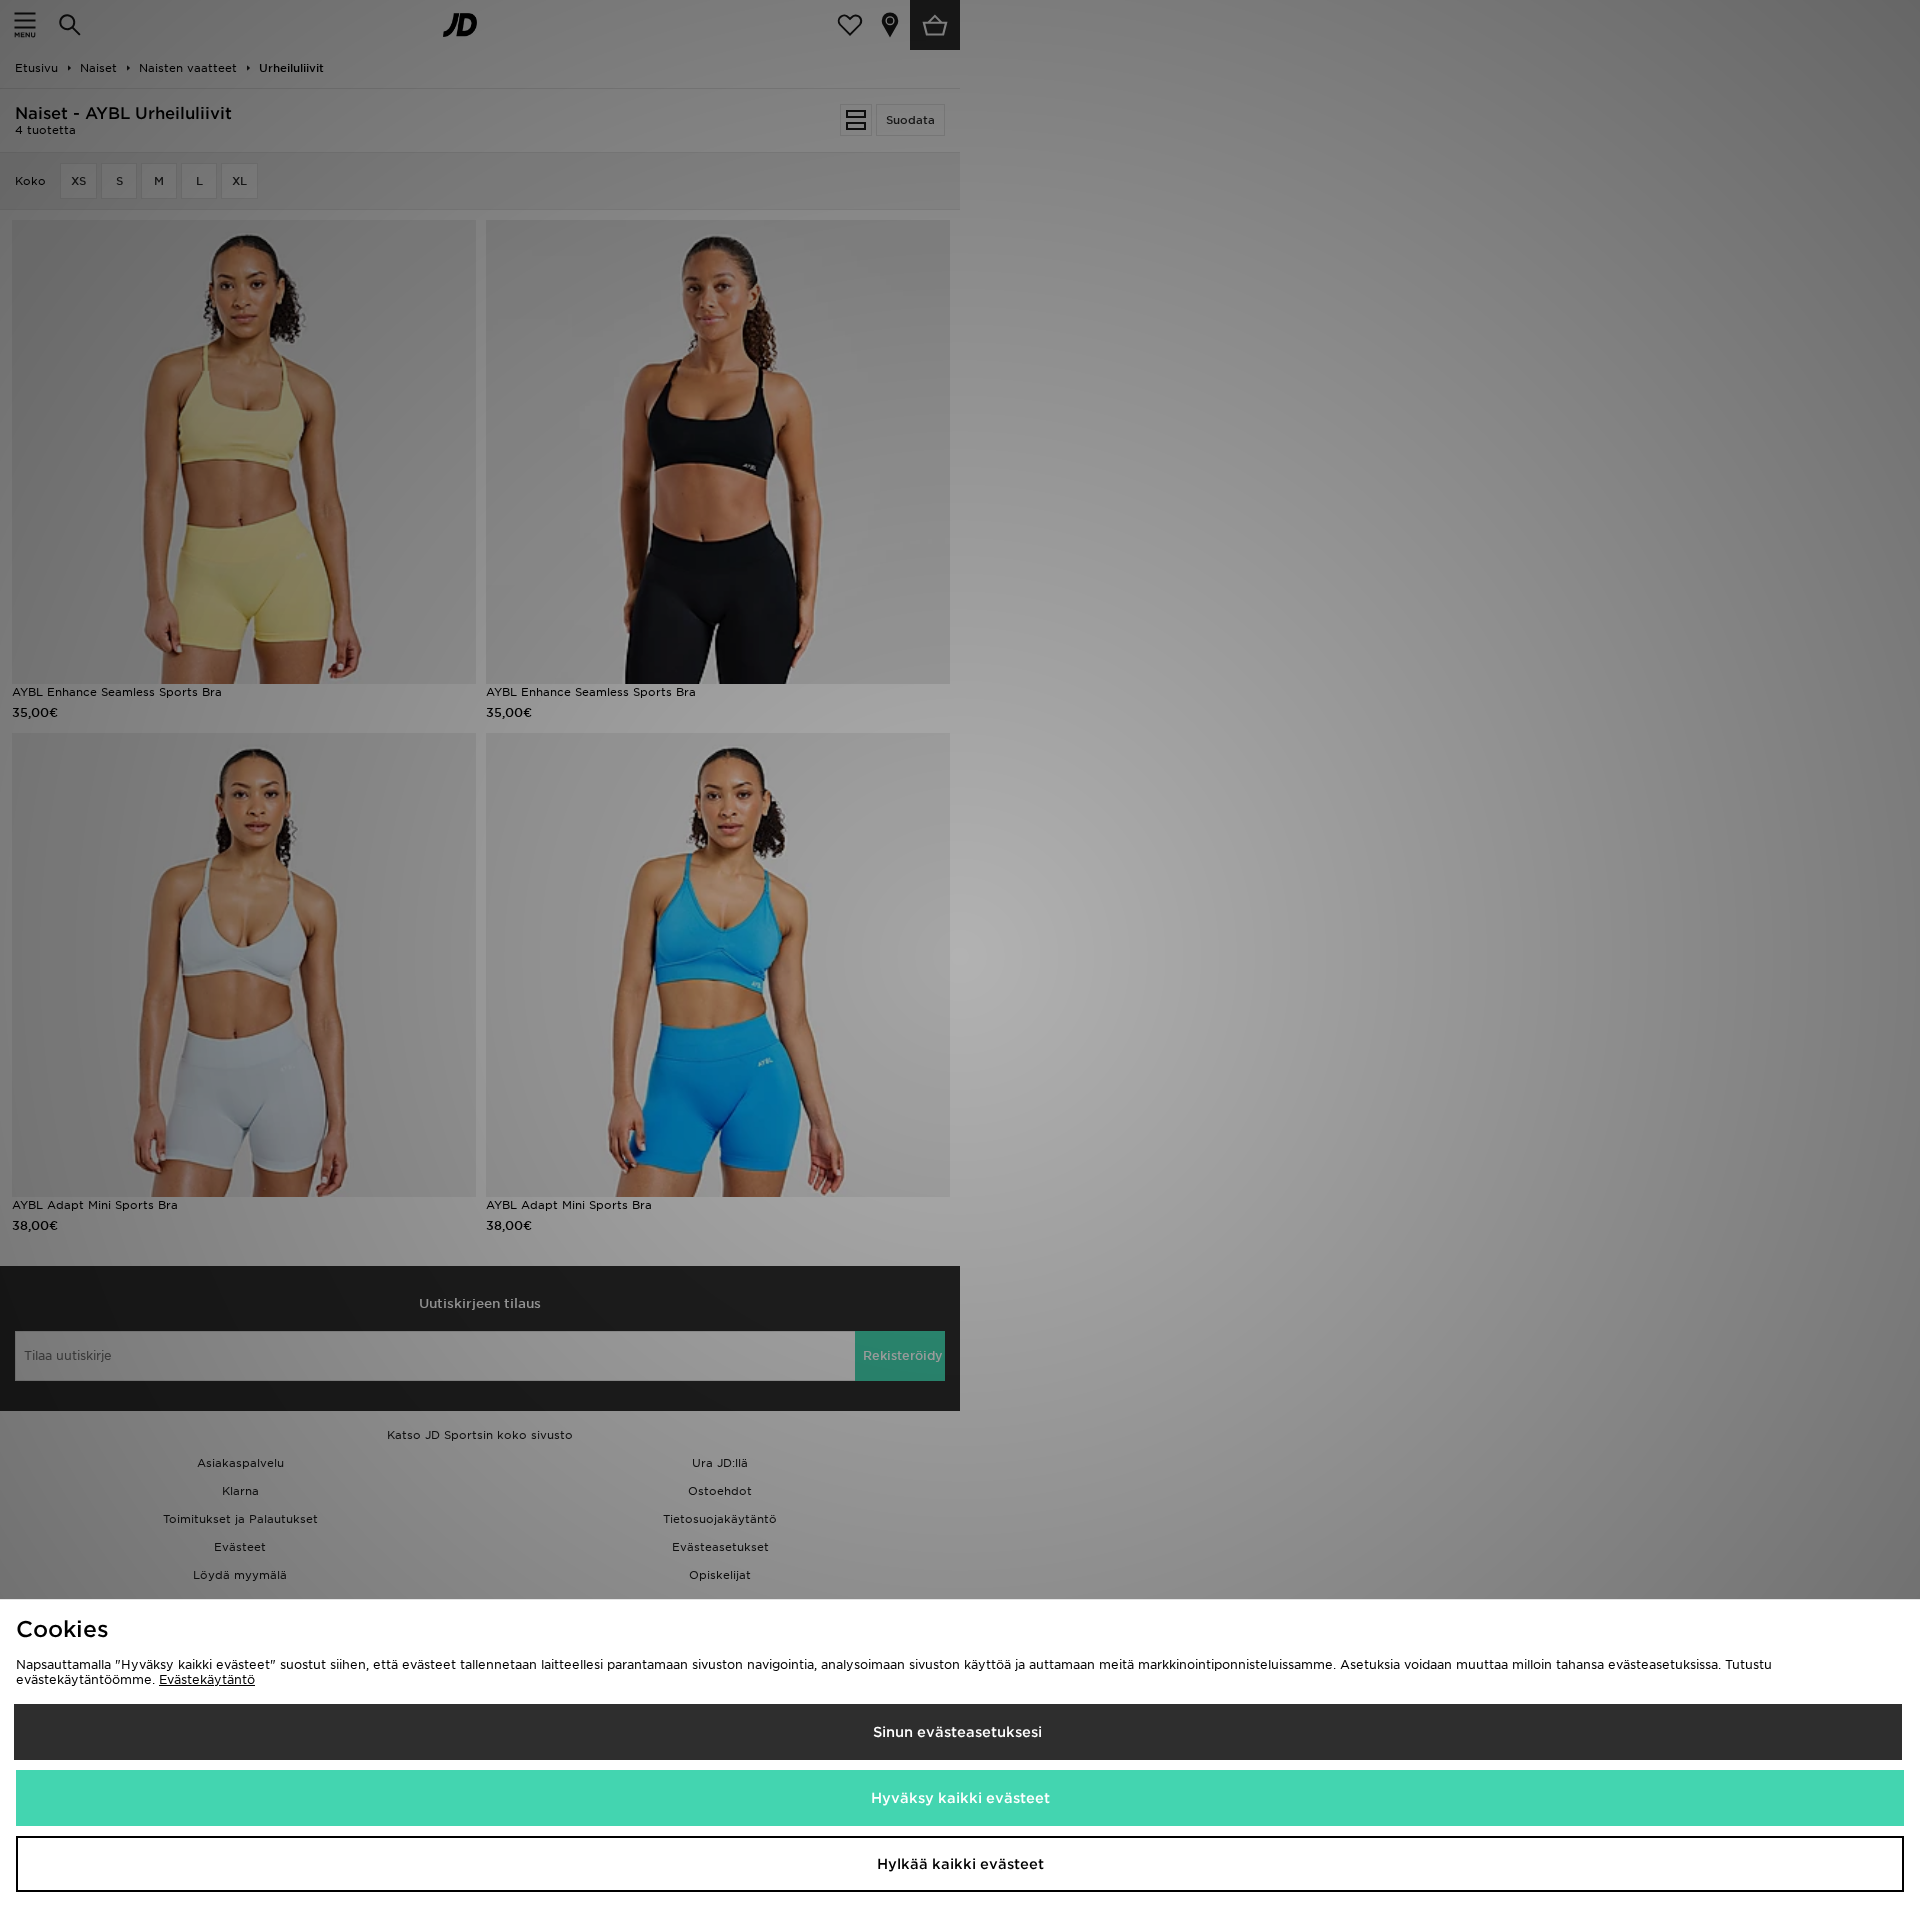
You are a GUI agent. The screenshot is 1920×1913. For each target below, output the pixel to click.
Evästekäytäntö (207, 1679)
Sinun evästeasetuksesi (957, 1732)
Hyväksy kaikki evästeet (960, 1798)
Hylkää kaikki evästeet (960, 1864)
